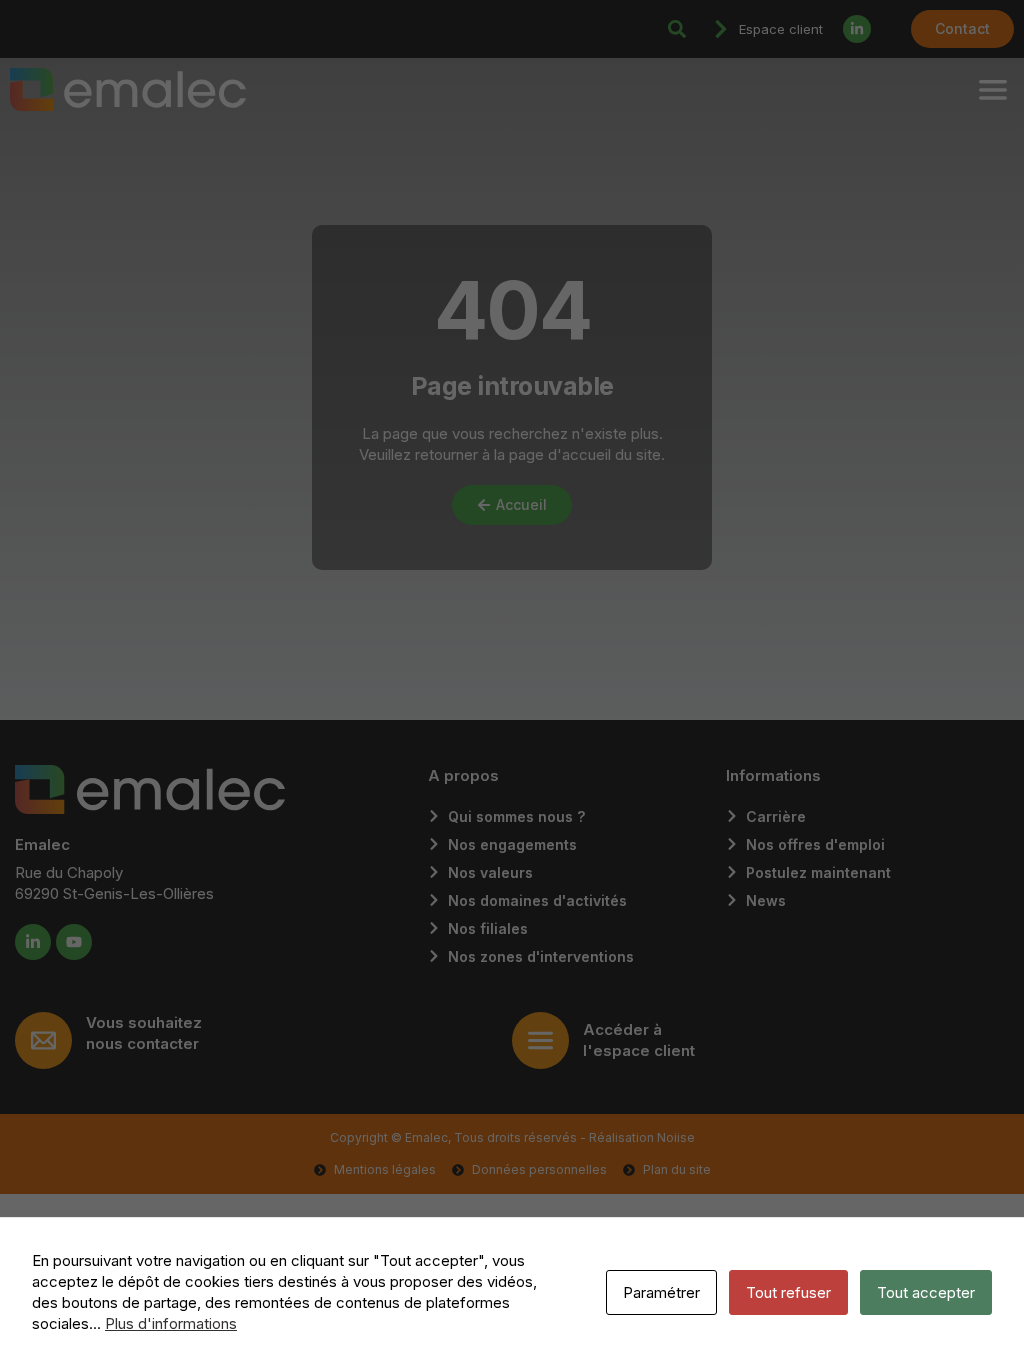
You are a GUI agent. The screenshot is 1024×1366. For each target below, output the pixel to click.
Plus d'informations (171, 1323)
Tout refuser (788, 1292)
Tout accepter (926, 1292)
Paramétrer (661, 1292)
